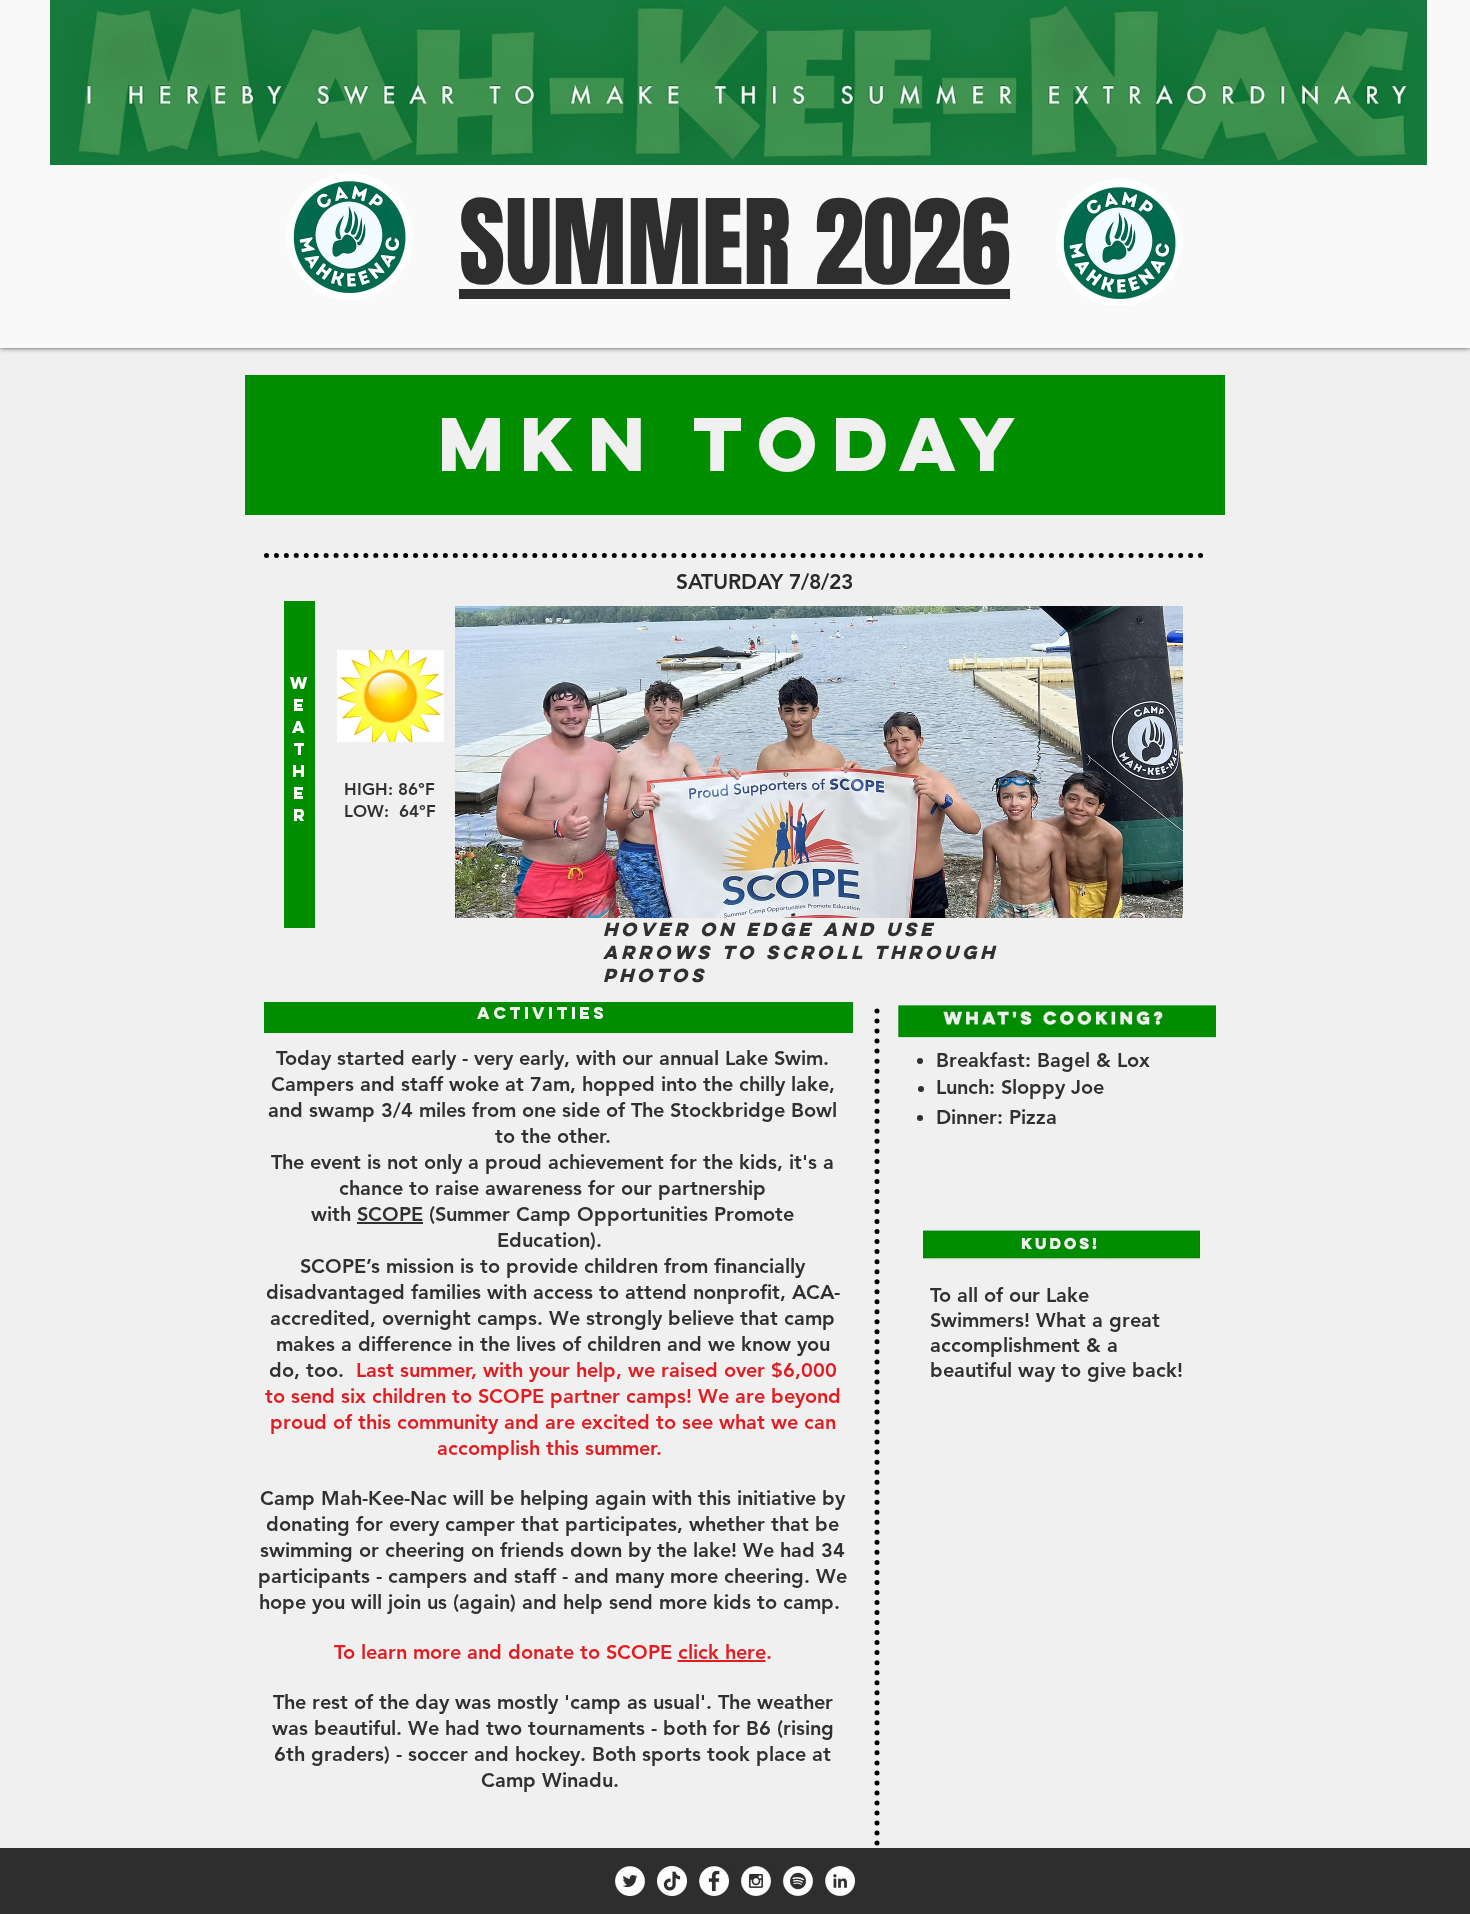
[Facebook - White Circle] (714, 1881)
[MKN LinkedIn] (840, 1881)
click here (722, 1652)
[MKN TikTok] (672, 1881)
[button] (819, 762)
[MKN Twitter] (630, 1881)
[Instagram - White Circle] (756, 1881)
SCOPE (390, 1214)
